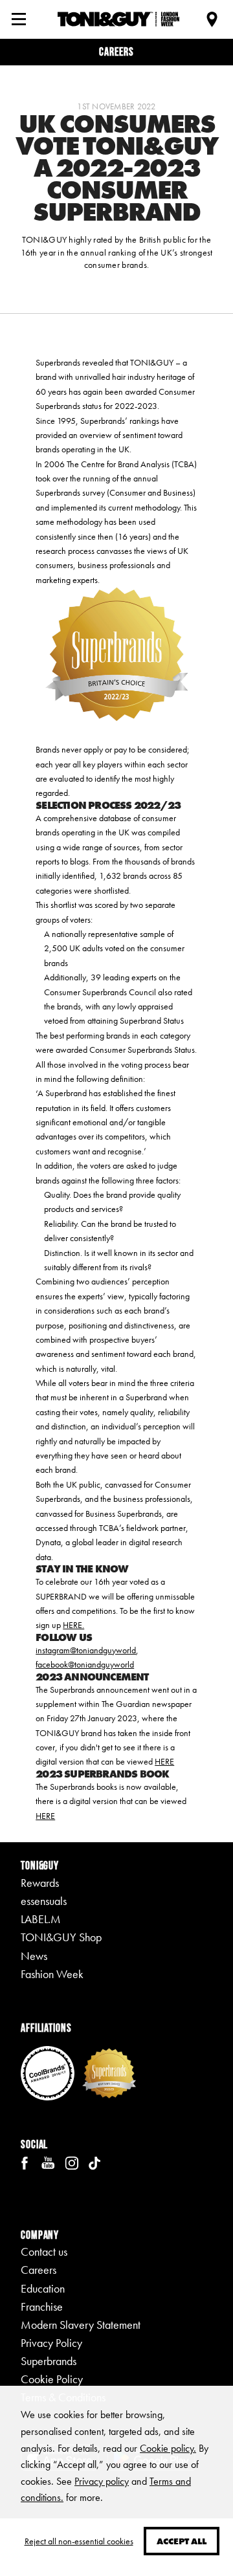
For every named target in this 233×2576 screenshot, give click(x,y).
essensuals (44, 1901)
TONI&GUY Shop (61, 1937)
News (34, 1956)
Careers (116, 51)
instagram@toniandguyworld (86, 1650)
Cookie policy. (168, 2448)
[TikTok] (94, 2162)
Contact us (44, 2252)
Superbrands (49, 2361)
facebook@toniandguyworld (85, 1664)
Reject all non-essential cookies (79, 2541)
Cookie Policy (52, 2379)
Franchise (42, 2307)
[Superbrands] (109, 2072)
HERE (164, 1761)
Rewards (40, 1883)
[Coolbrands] (48, 2072)
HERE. (73, 1625)
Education (43, 2289)
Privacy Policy (51, 2343)
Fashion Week (52, 1974)
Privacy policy (102, 2481)
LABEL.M (41, 1919)
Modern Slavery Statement (81, 2325)
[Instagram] (71, 2162)
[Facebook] (25, 2162)
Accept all (182, 2541)
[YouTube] (48, 2162)
